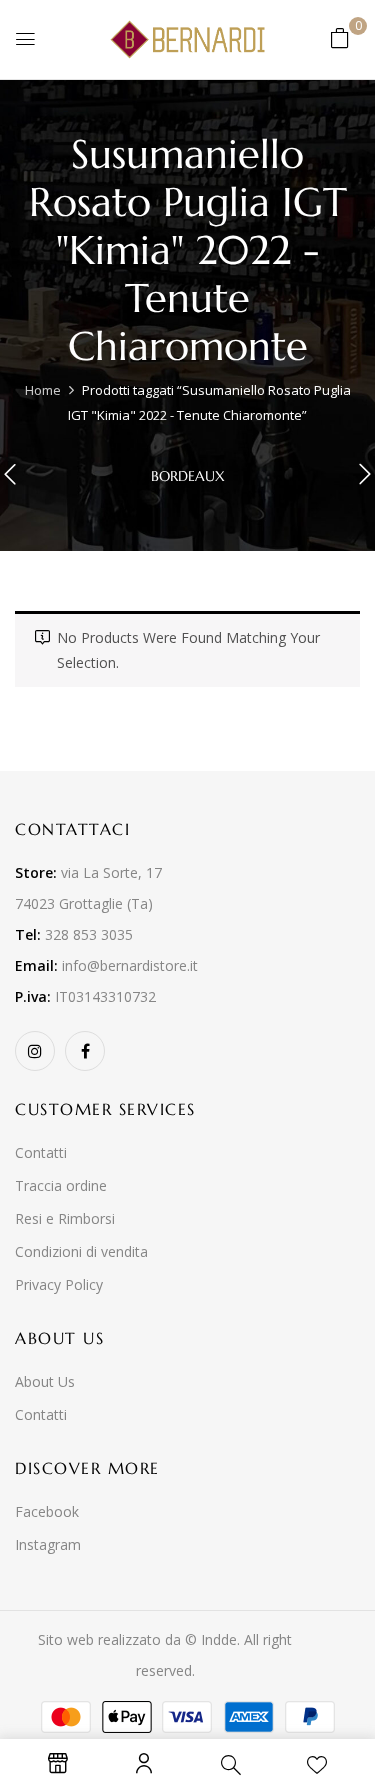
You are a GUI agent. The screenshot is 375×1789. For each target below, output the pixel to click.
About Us (45, 1381)
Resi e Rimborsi (65, 1218)
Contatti (41, 1152)
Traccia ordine (61, 1185)
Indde (219, 1639)
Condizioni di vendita (81, 1251)
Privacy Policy (59, 1284)
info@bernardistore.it (130, 965)
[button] (340, 37)
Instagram (48, 1544)
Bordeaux (188, 476)
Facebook (47, 1511)
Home (43, 390)
